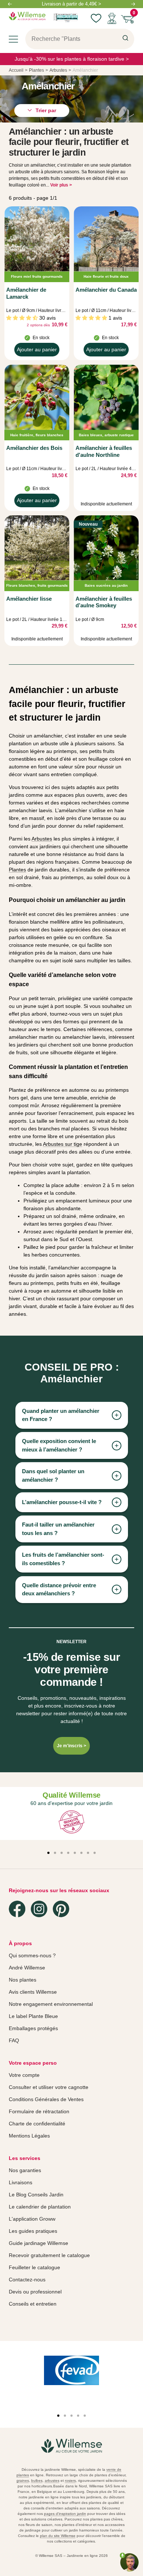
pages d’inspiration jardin (65, 2514)
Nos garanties (25, 2170)
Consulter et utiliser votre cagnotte (49, 2087)
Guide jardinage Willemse (38, 2243)
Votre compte (24, 2075)
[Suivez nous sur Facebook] (17, 1909)
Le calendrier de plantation (40, 2207)
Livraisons (21, 2182)
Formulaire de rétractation (39, 2111)
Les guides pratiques (33, 2231)
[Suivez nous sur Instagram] (39, 1909)
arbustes (52, 2481)
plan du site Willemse (58, 2536)
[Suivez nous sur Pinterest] (61, 1909)
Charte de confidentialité (37, 2124)
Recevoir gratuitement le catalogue (49, 2255)
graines (23, 2481)
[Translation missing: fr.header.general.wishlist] (96, 18)
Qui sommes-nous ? (32, 1955)
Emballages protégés (33, 2028)
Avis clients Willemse (33, 1992)
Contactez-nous (27, 2280)
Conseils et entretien (33, 2304)
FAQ (14, 2040)
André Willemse (27, 1968)
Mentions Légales (29, 2136)
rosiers (70, 2481)
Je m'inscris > (71, 1746)
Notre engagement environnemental (51, 2004)
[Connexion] (112, 18)
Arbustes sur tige (63, 1144)
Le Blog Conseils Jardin (36, 2195)
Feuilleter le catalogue (34, 2267)
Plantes (17, 870)
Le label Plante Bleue (33, 2016)
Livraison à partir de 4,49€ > (71, 4)
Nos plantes (23, 1980)
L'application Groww (32, 2219)
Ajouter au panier (37, 351)
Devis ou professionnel (35, 2292)
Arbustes (42, 839)
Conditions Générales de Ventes (46, 2099)
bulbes (37, 2481)
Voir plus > (61, 185)
